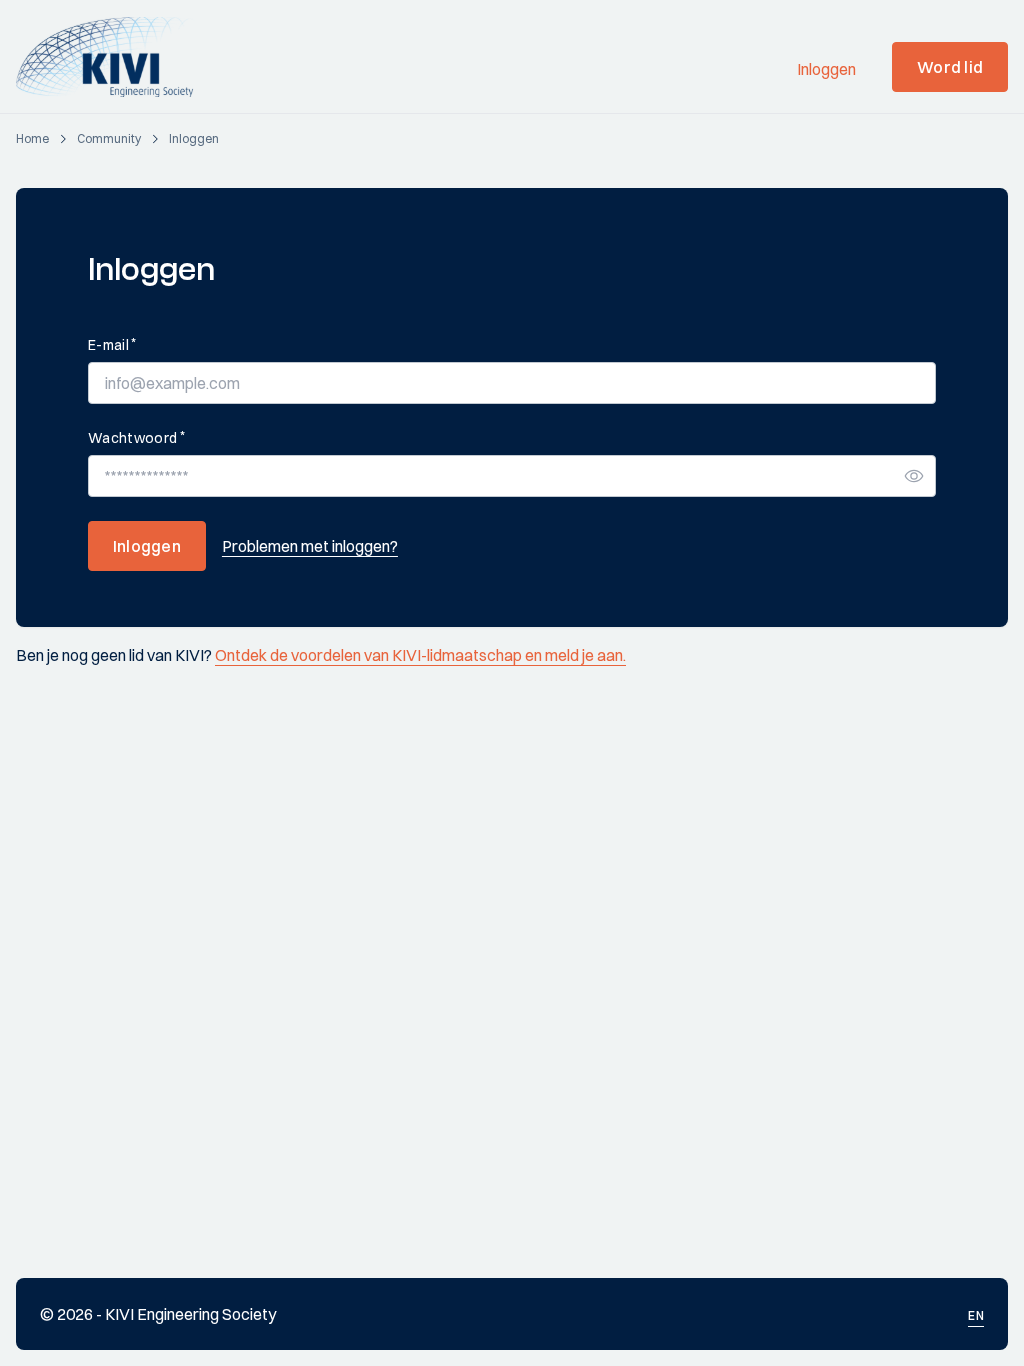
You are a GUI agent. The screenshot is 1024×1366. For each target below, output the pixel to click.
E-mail (112, 344)
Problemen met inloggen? (310, 546)
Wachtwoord (136, 437)
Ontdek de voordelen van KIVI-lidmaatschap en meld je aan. (420, 655)
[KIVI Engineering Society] (113, 57)
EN (976, 1315)
